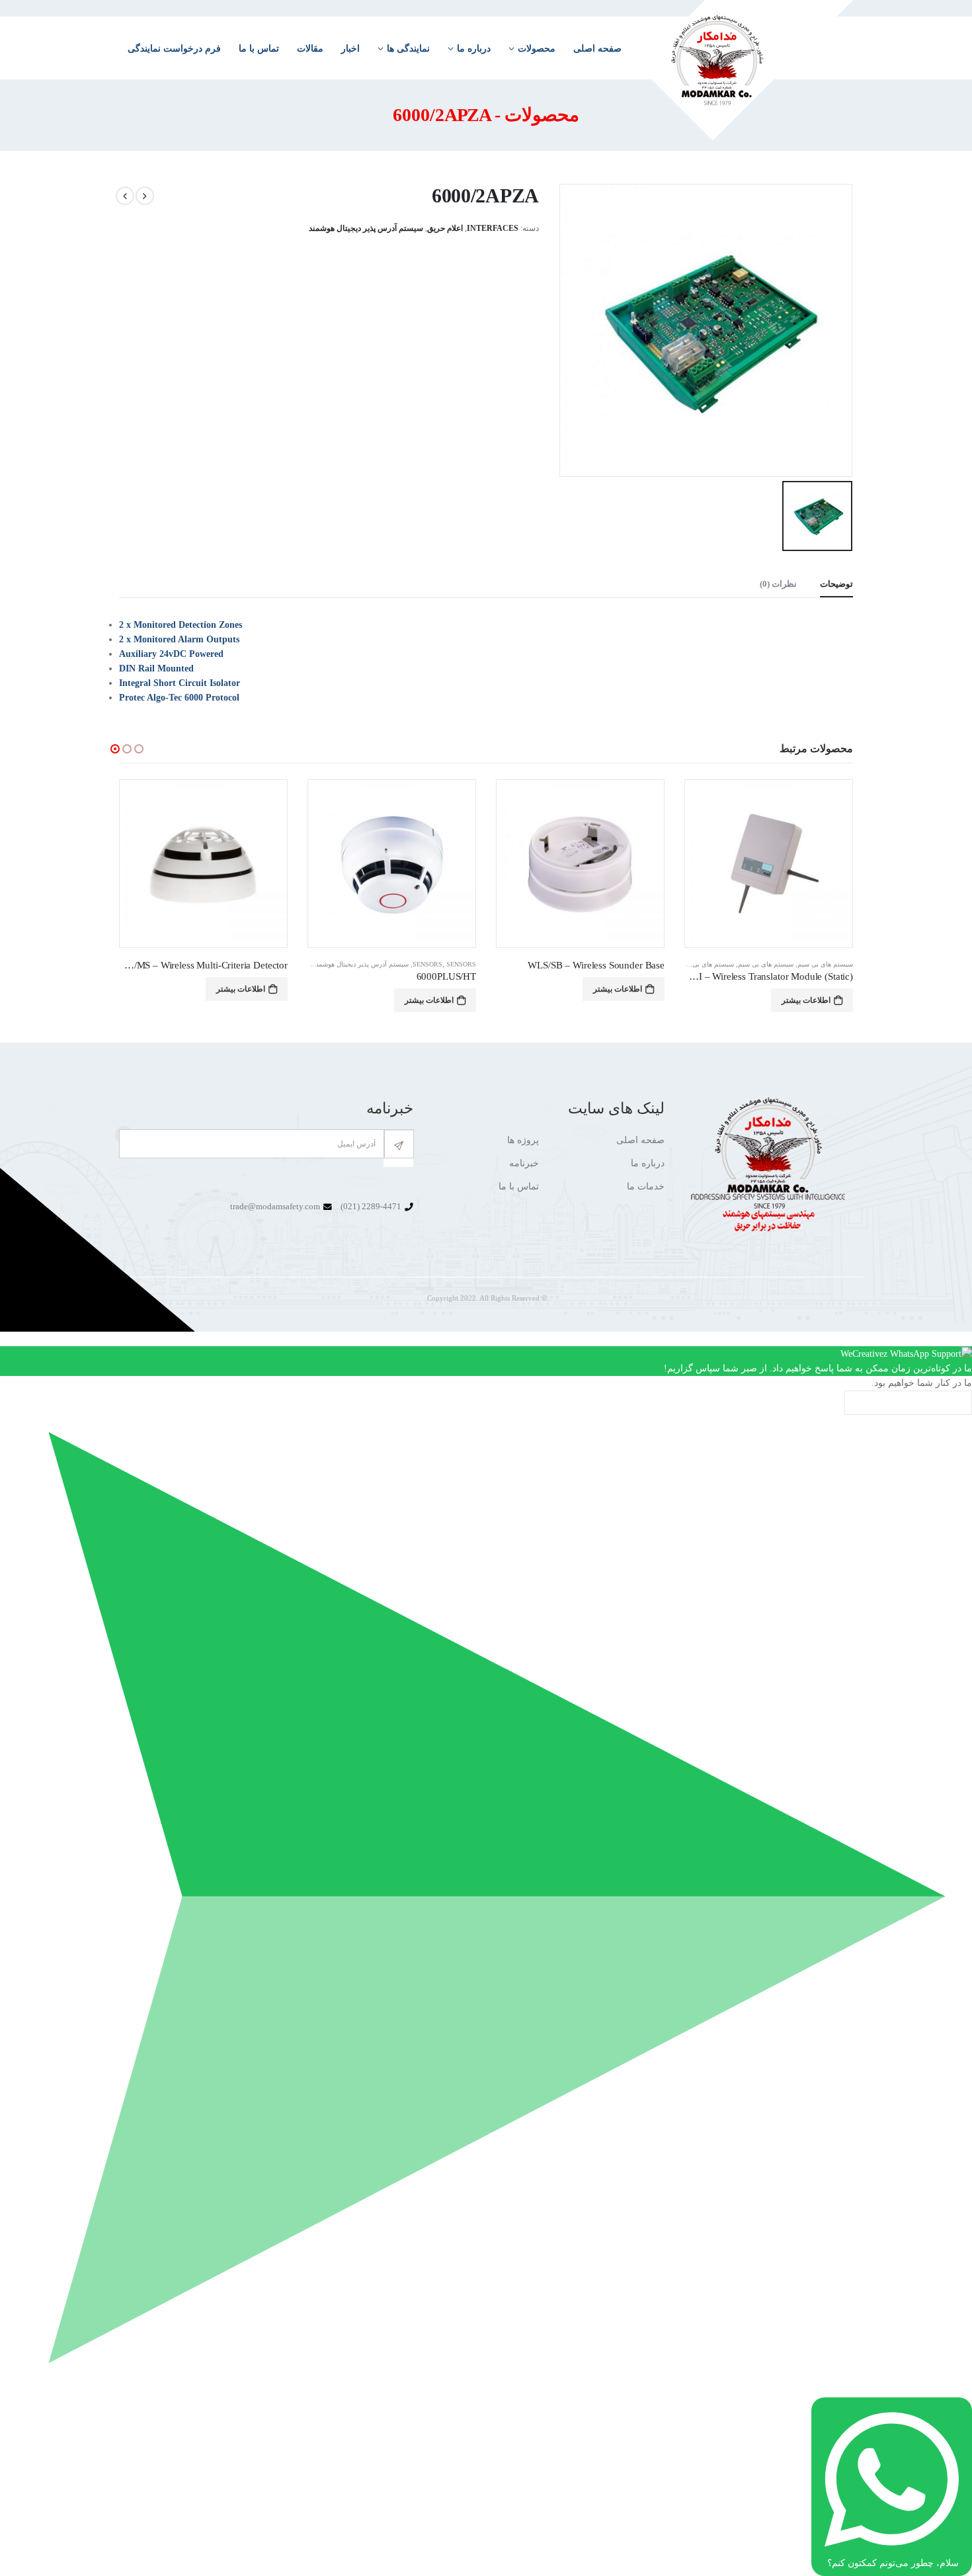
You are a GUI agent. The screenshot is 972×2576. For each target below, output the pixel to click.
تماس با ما (259, 49)
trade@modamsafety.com (275, 1207)
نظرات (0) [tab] (778, 584)
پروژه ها (523, 1140)
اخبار (350, 49)
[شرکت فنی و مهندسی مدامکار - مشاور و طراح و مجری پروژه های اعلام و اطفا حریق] (746, 70)
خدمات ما (646, 1186)
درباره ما (474, 49)
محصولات (537, 49)
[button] (115, 749)
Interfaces (493, 228)
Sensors (616, 964)
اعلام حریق (445, 228)
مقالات (310, 49)
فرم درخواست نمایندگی (174, 49)
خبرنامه (524, 1163)
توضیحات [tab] (836, 584)
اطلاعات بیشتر (806, 989)
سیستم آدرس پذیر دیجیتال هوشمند (366, 228)
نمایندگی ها (408, 49)
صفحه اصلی (597, 49)
